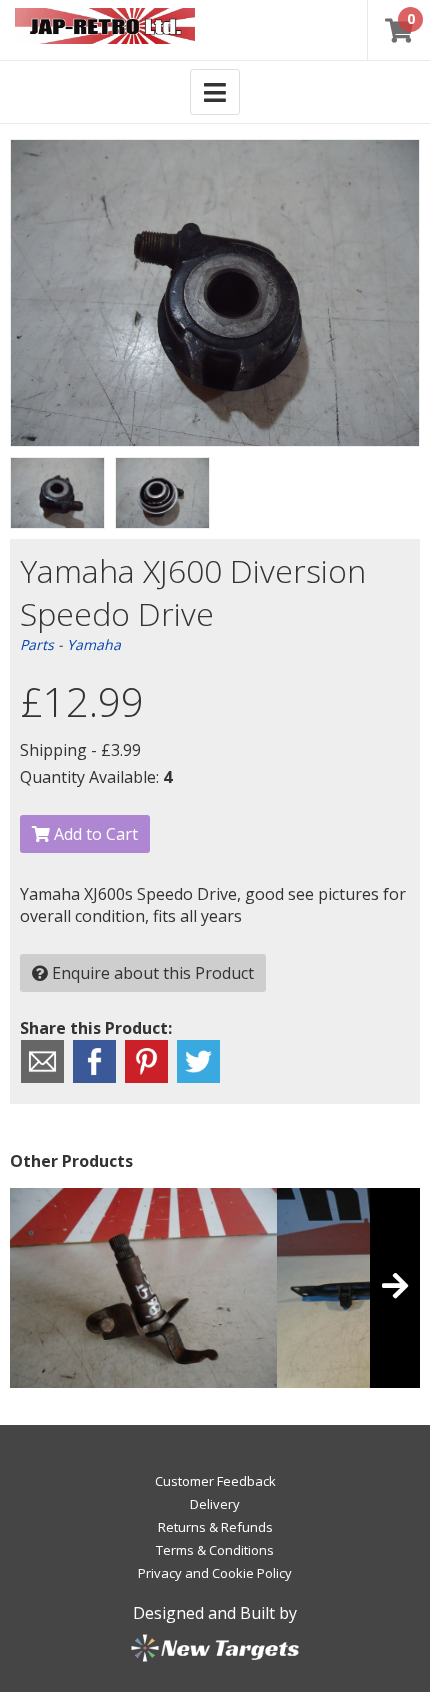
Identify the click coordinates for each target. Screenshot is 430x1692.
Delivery (215, 1504)
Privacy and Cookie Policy (215, 1573)
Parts (37, 644)
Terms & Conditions (215, 1550)
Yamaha (94, 644)
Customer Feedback (215, 1481)
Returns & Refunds (215, 1527)
